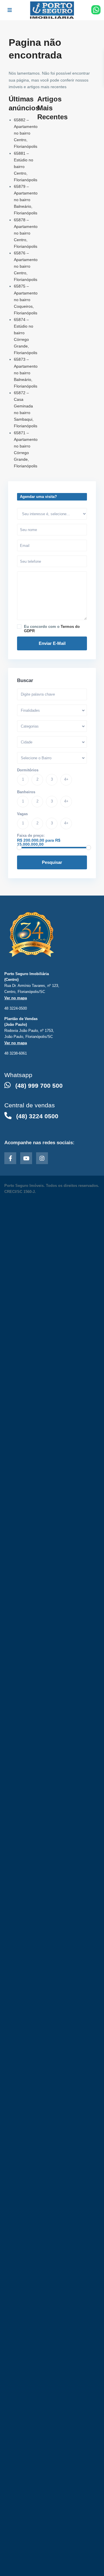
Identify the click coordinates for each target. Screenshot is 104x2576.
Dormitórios (28, 770)
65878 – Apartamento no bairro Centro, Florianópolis (26, 233)
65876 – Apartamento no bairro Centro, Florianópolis (26, 266)
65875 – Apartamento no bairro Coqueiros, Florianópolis (26, 299)
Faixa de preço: (31, 835)
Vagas (22, 814)
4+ (66, 779)
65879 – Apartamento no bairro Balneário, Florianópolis (26, 200)
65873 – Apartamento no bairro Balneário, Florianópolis (26, 373)
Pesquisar (52, 862)
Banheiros (26, 792)
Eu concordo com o (52, 629)
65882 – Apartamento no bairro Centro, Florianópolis (26, 133)
